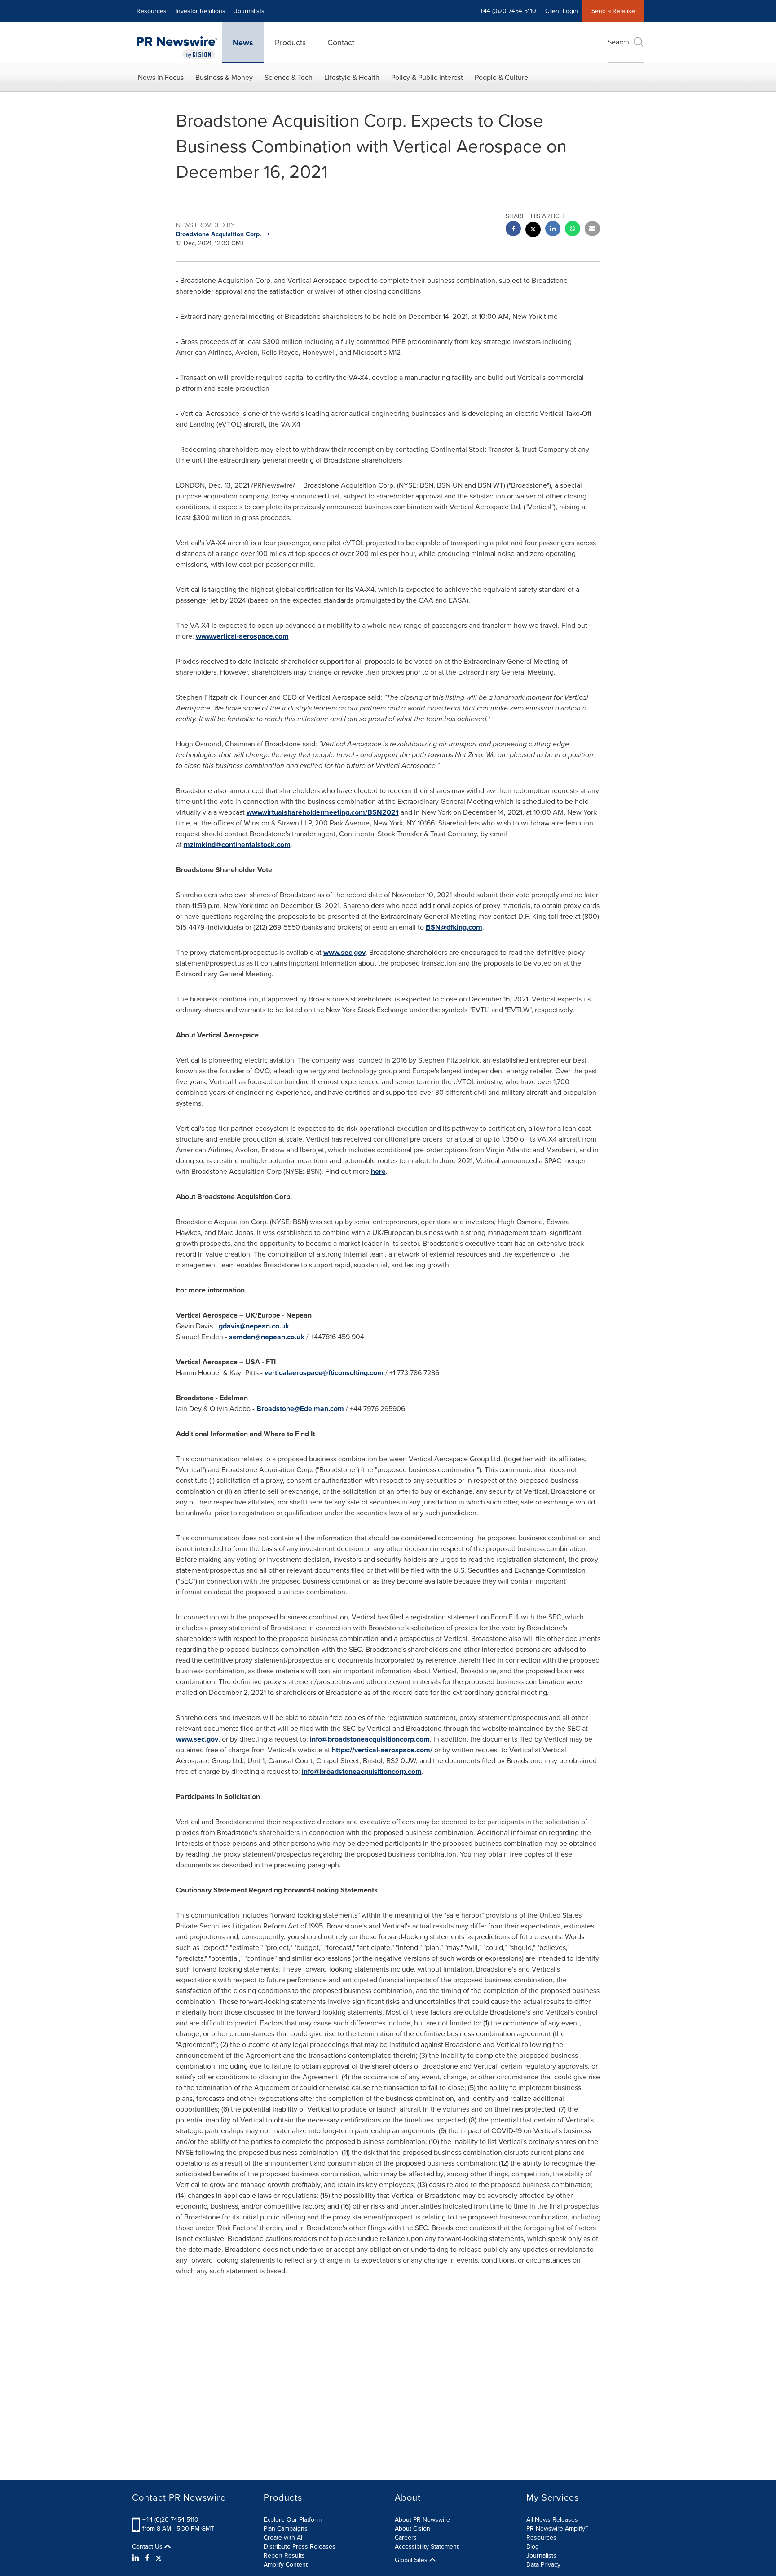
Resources (152, 11)
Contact (341, 43)
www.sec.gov (344, 952)
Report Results (284, 2556)
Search (618, 42)
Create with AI (283, 2538)
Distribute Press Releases (300, 2547)
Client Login (562, 11)
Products (290, 43)
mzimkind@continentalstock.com (237, 845)
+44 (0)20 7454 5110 (170, 2520)
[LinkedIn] (137, 2558)
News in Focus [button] (161, 77)
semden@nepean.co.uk (267, 1337)
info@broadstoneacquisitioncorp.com (370, 1739)
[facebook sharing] (513, 230)
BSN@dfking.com (454, 927)
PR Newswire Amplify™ (557, 2529)
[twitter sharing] (533, 231)
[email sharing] (592, 230)
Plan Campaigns (286, 2529)
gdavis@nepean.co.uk (254, 1326)
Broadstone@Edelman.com (300, 1409)
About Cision (412, 2529)
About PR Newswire (422, 2520)
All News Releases (552, 2520)
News (243, 43)
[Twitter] (159, 2558)
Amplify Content (286, 2565)
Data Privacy (543, 2565)
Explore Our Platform (293, 2520)
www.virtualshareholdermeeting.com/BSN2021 (323, 812)
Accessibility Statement (427, 2547)
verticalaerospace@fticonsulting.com (324, 1373)
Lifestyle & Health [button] (352, 77)
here (378, 1171)
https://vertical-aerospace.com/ (382, 1750)
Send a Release (613, 11)
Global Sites (412, 2560)
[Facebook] (147, 2558)
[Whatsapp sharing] (573, 230)
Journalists (249, 11)
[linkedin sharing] (553, 230)
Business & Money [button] (224, 77)
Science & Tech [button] (289, 77)
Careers (406, 2538)
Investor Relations (201, 11)
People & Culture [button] (501, 77)
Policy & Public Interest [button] (427, 77)
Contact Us (148, 2547)
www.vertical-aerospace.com (242, 636)
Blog (533, 2547)
